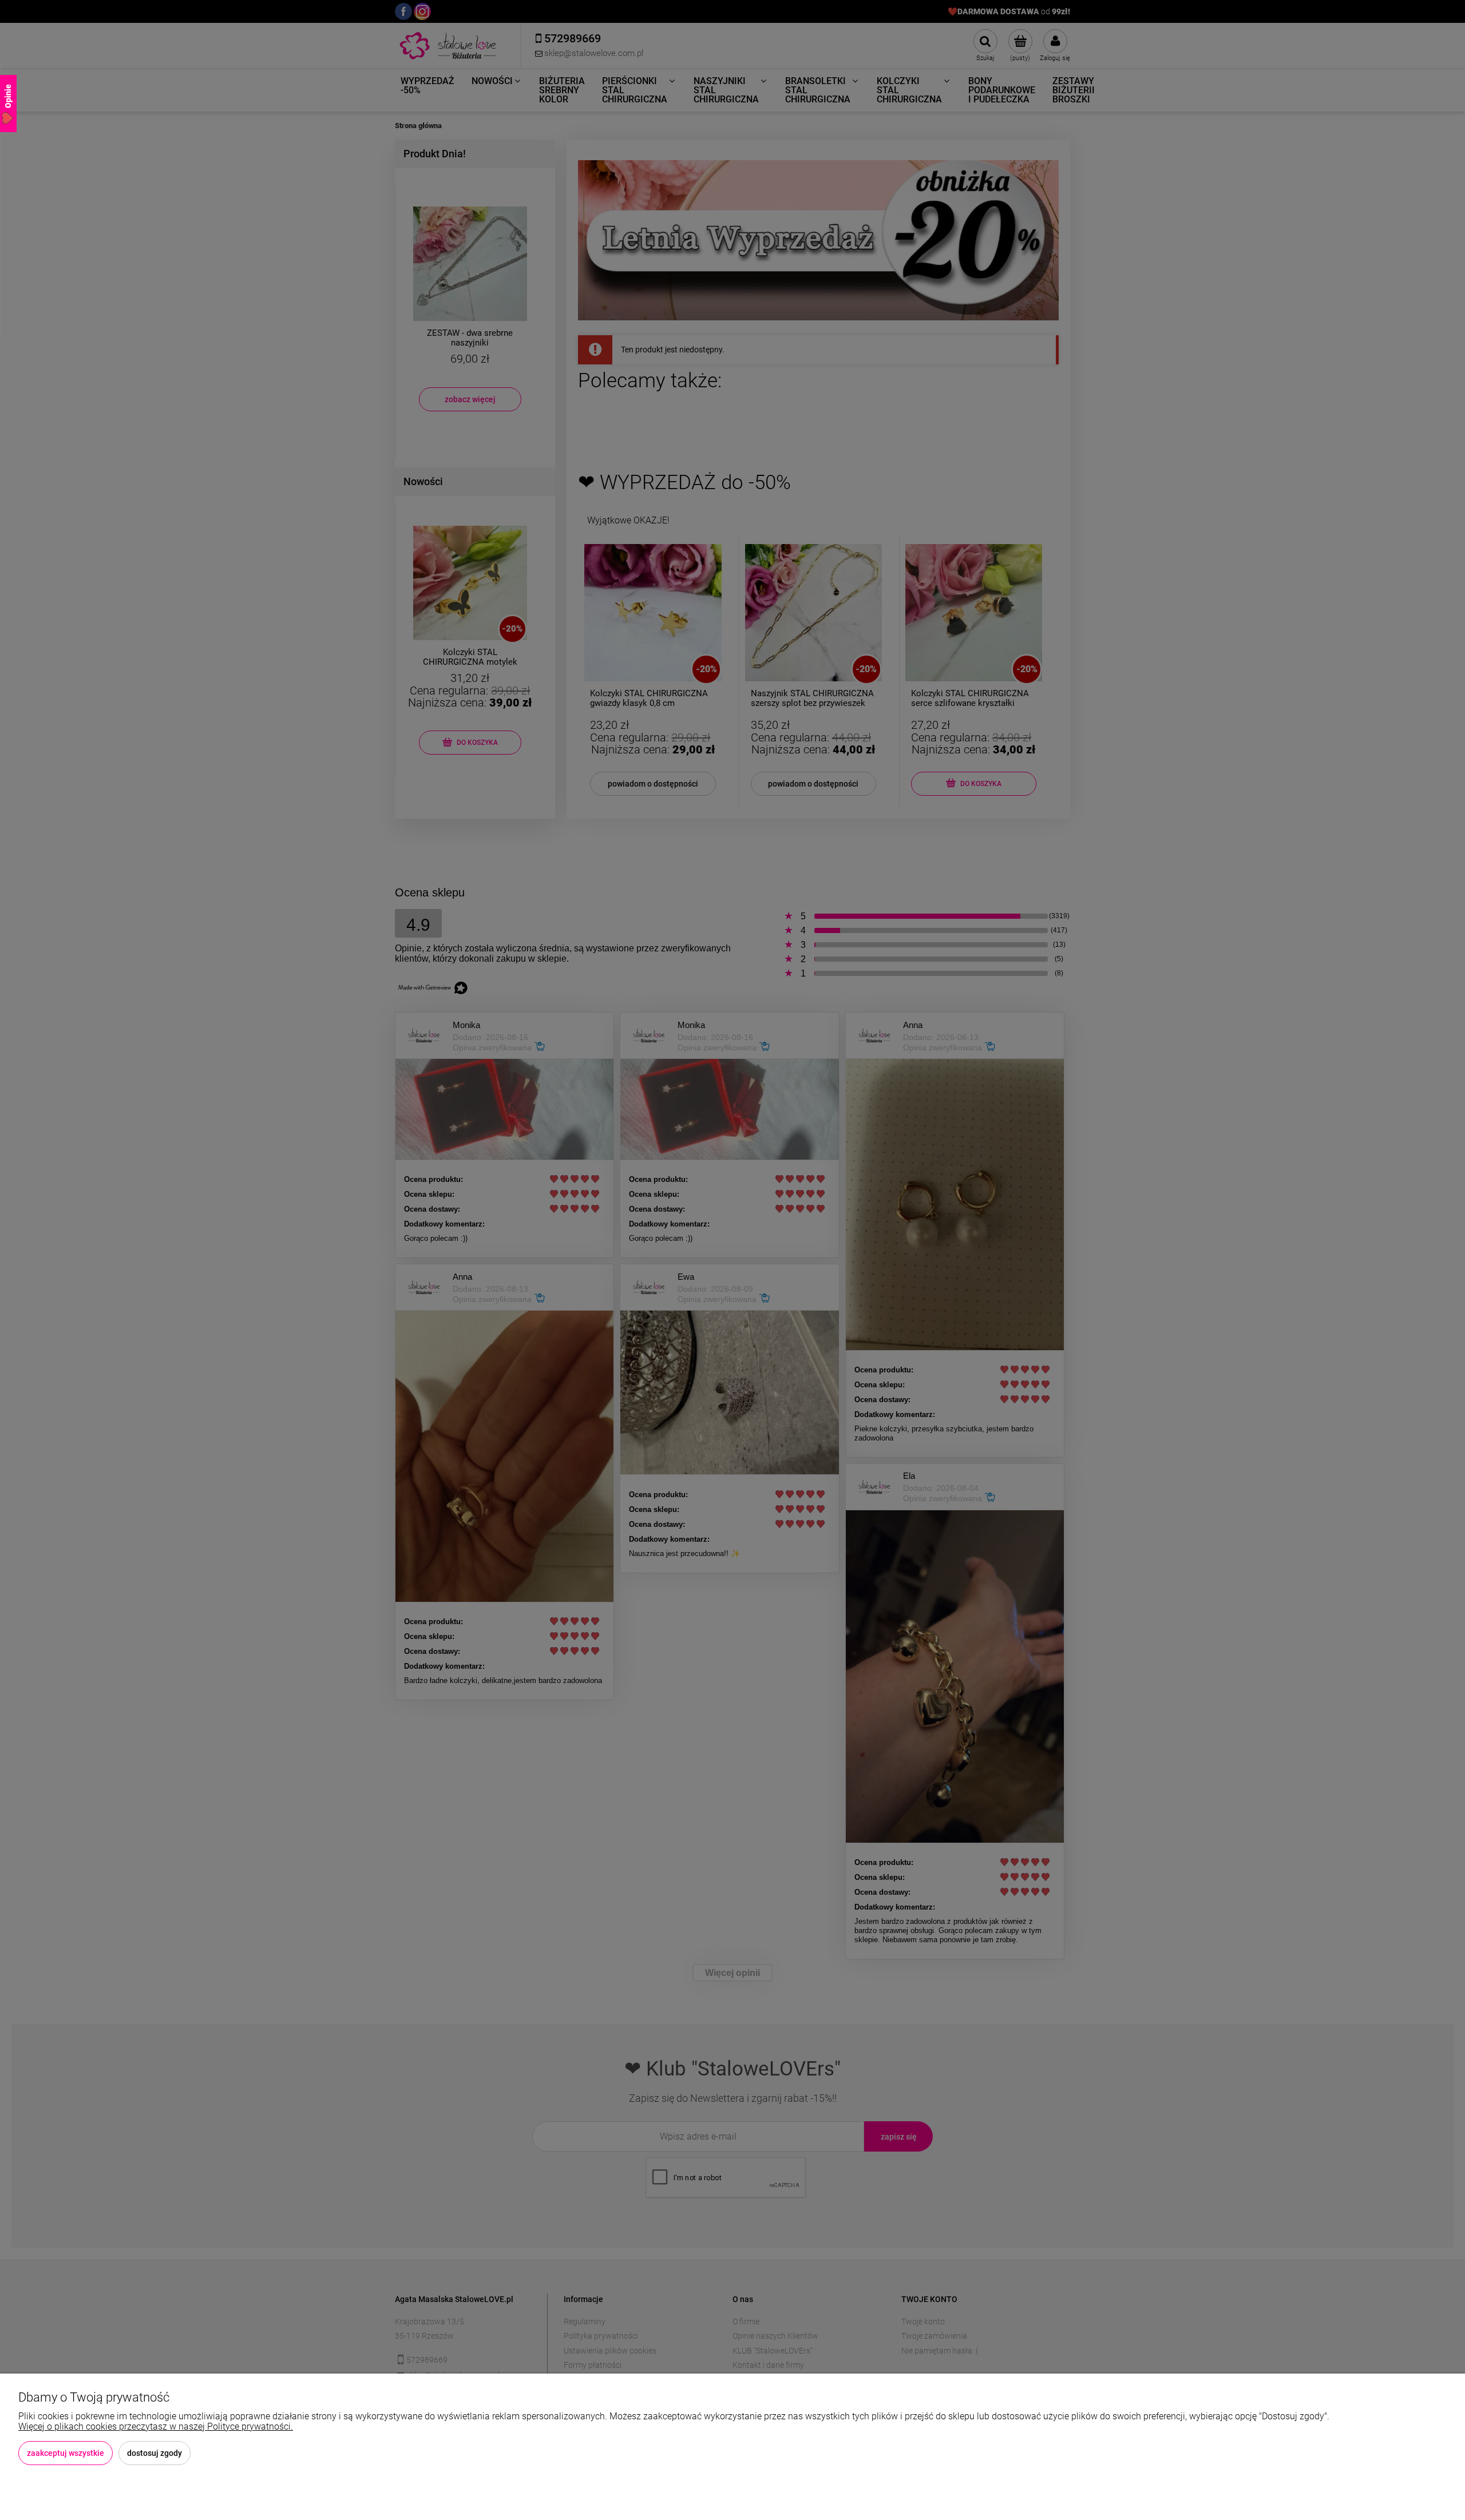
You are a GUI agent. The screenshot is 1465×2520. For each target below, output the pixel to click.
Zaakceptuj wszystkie (66, 2453)
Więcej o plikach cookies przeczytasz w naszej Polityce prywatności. (156, 2426)
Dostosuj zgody (155, 2453)
